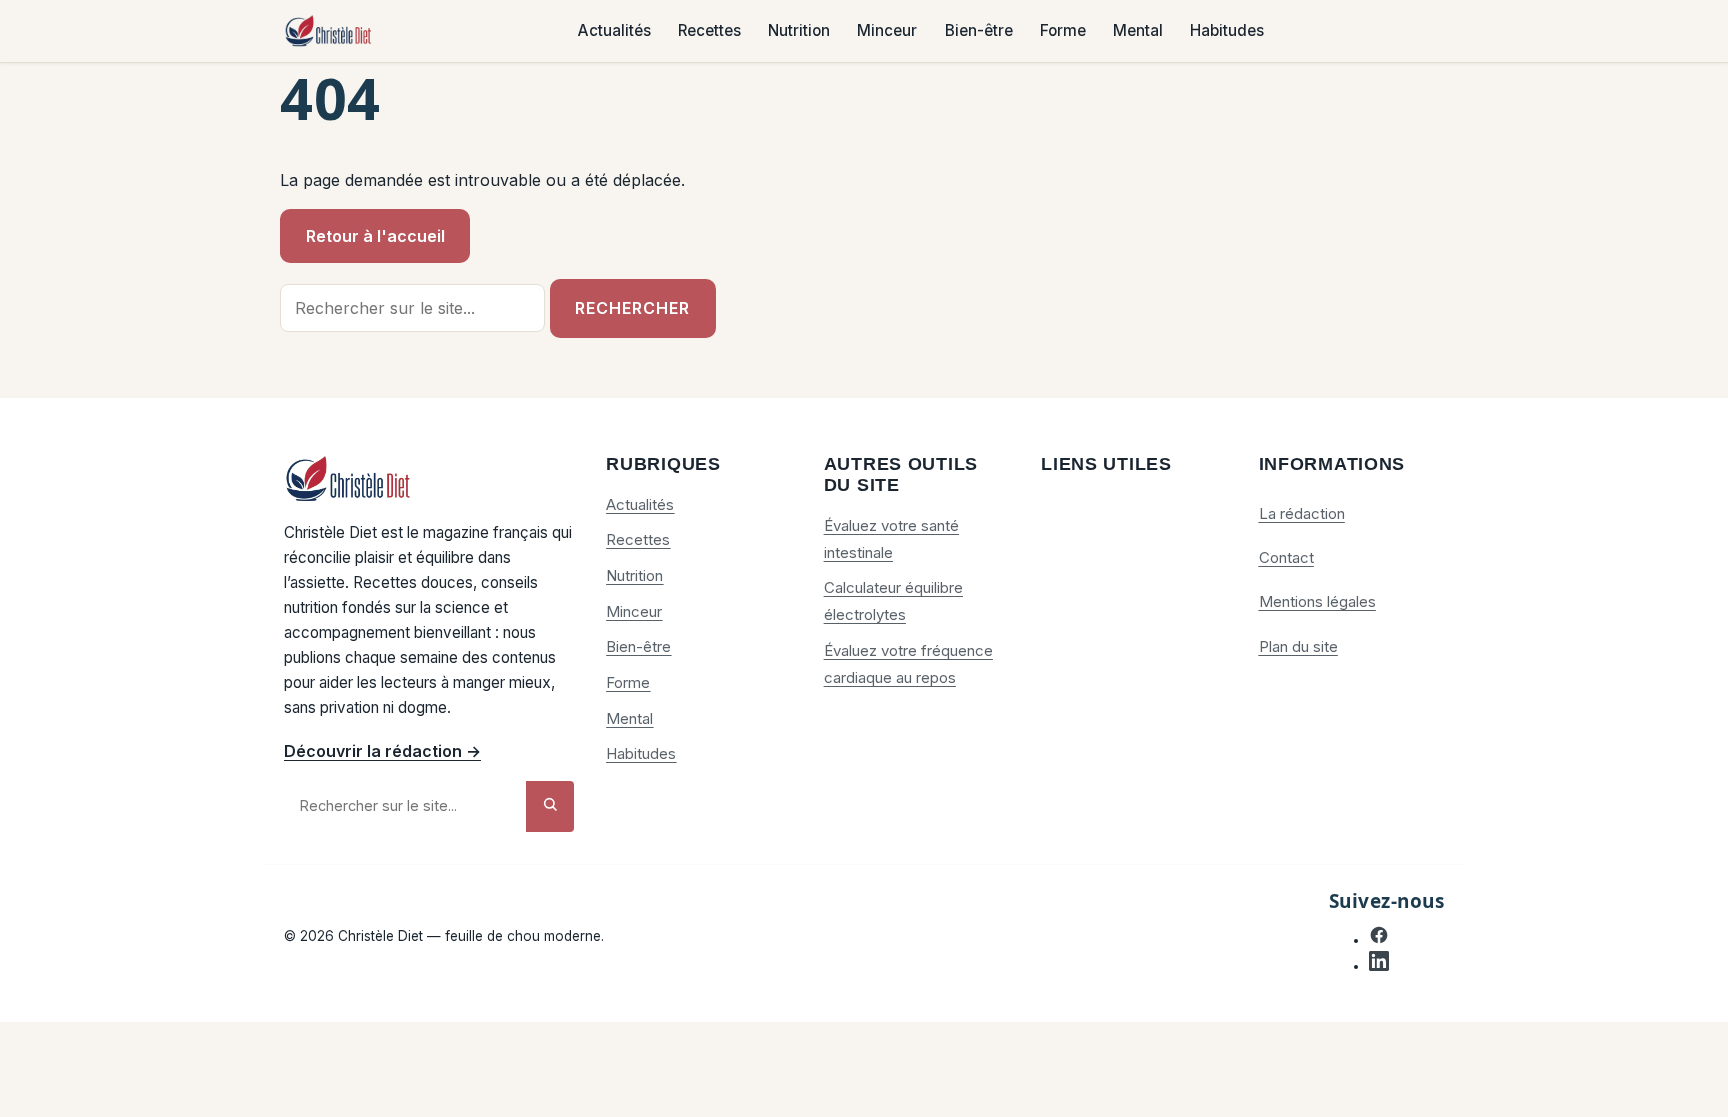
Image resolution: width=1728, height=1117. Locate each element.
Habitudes (1227, 31)
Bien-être (979, 31)
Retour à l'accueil (375, 236)
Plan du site (1298, 646)
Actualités (614, 31)
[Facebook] (1379, 940)
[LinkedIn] (1379, 966)
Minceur (887, 31)
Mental (1138, 31)
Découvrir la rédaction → (382, 751)
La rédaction (1302, 513)
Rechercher (632, 308)
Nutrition (799, 31)
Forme (1063, 31)
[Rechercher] (550, 806)
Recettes (709, 31)
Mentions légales (1317, 601)
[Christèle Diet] (329, 31)
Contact (1286, 557)
